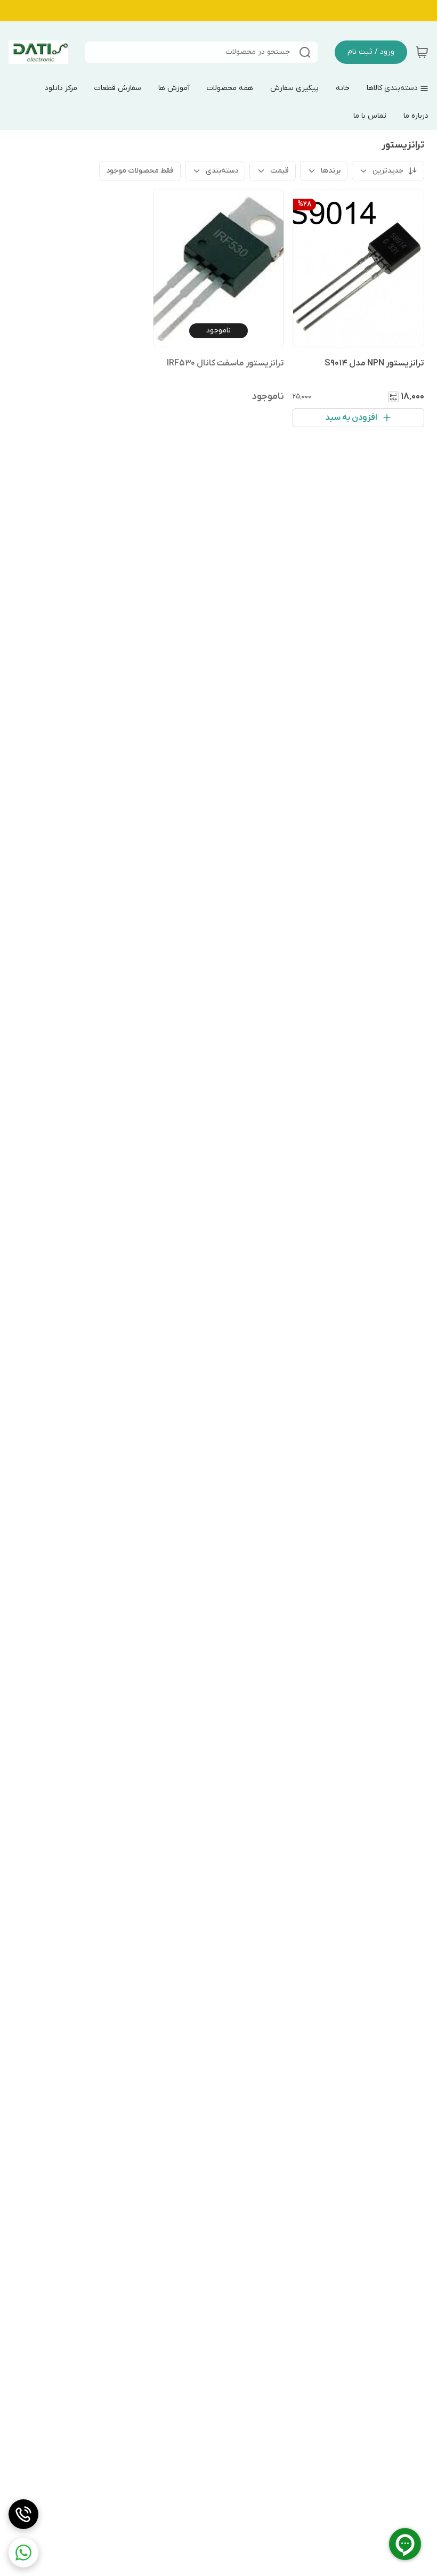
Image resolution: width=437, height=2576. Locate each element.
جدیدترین (388, 171)
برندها (331, 171)
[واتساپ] (23, 2553)
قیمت (280, 171)
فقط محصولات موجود (140, 171)
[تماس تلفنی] (23, 2514)
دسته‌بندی (222, 171)
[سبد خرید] (422, 52)
